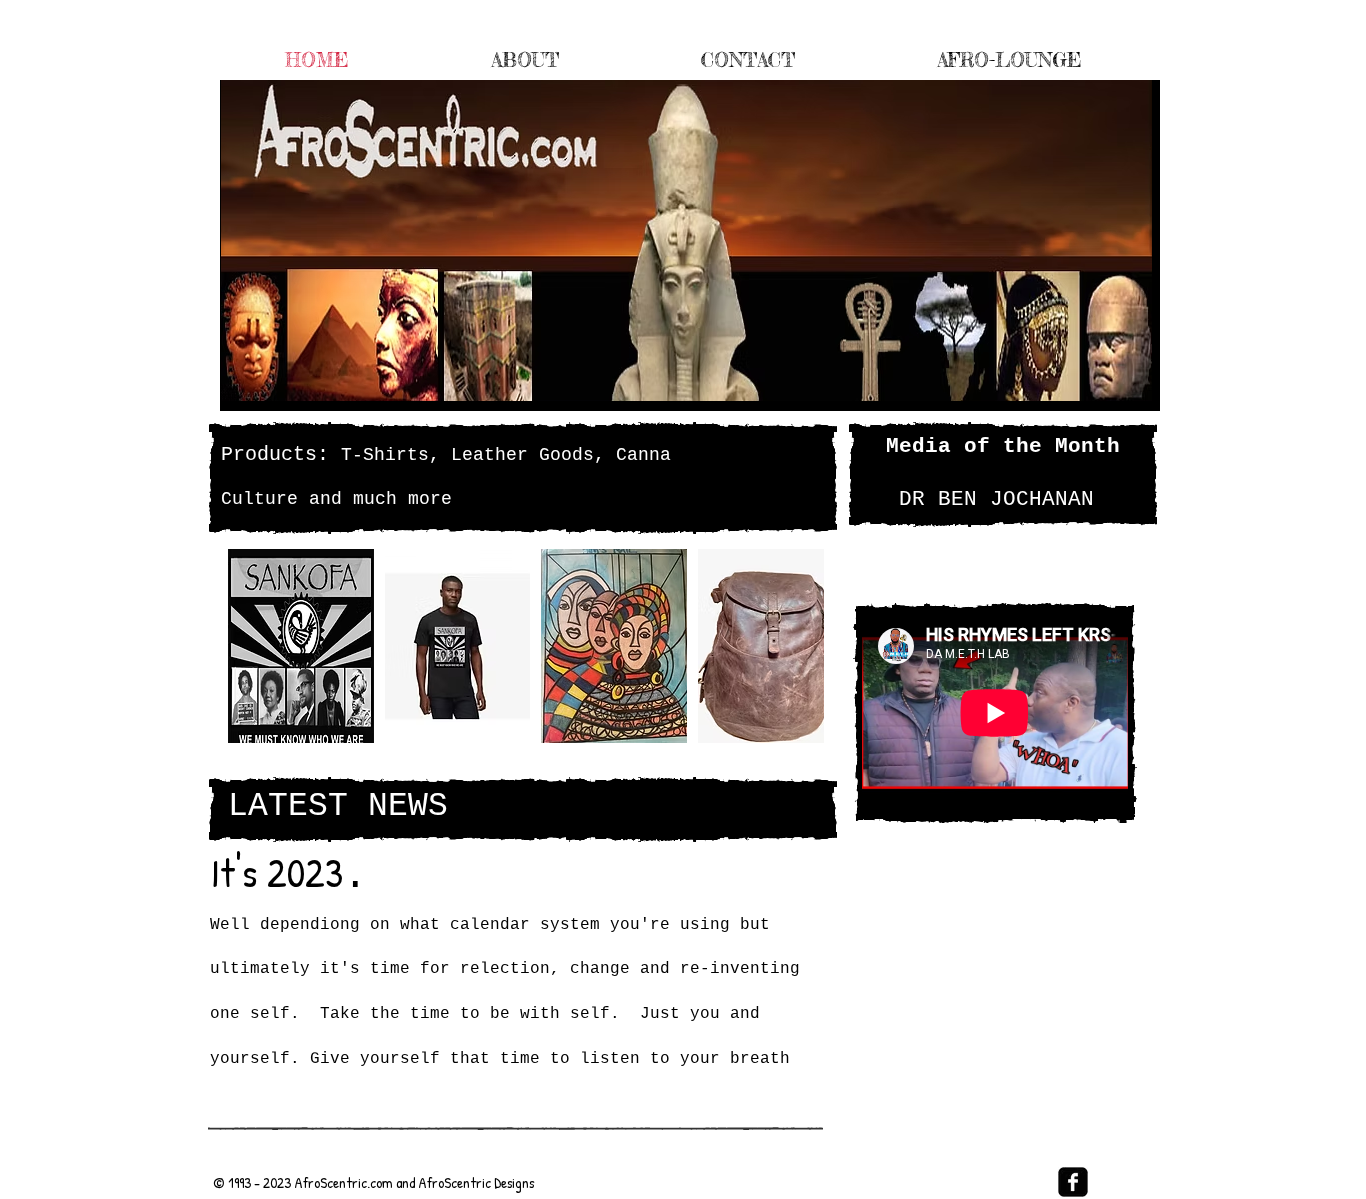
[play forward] (799, 646)
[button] (301, 646)
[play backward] (253, 646)
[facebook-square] (1073, 1182)
